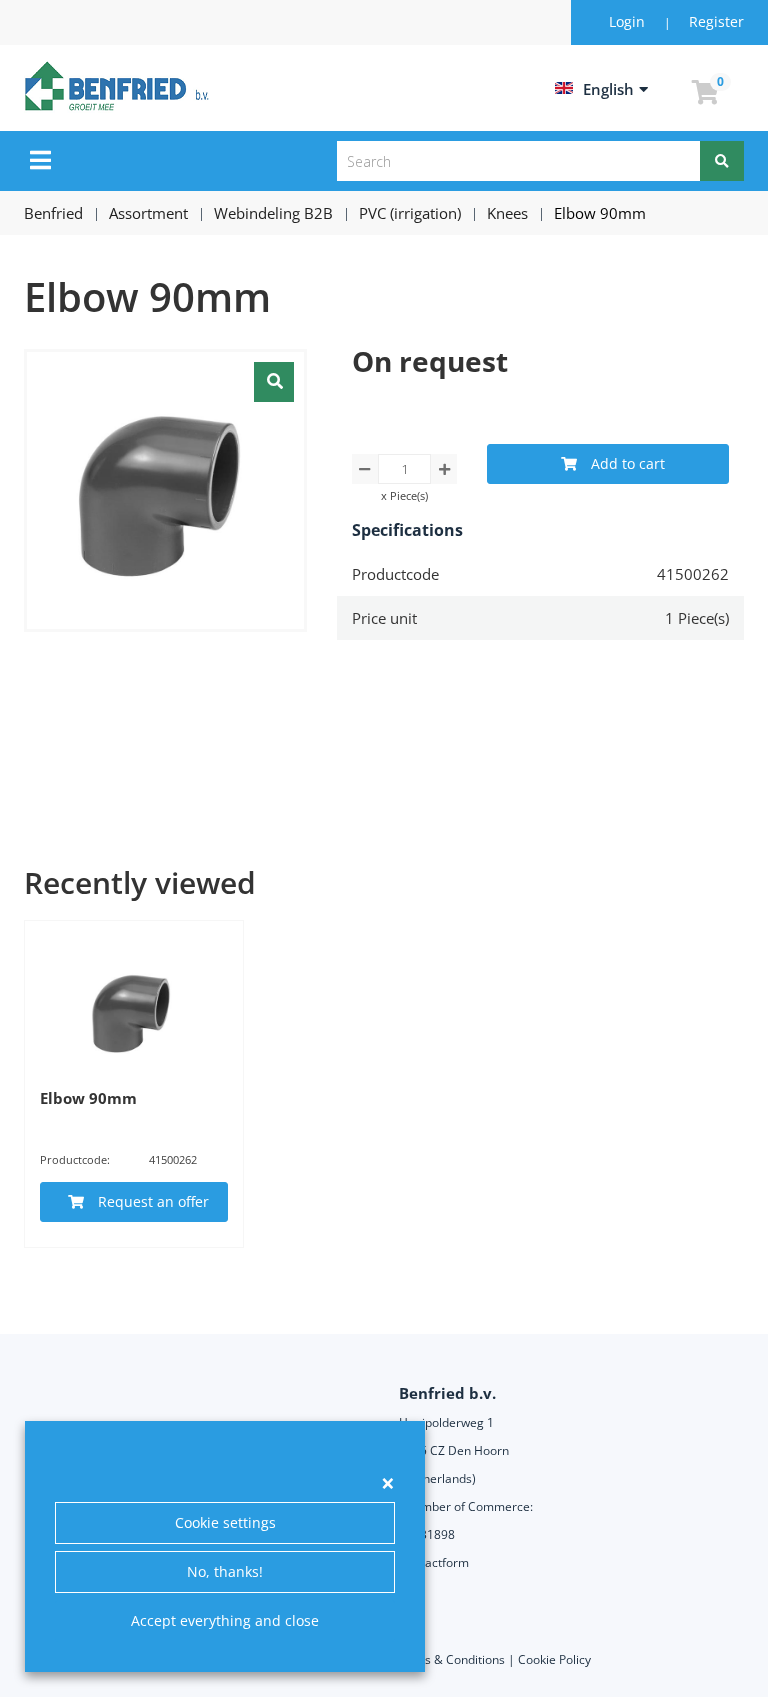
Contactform (434, 1562)
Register (716, 21)
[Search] (722, 161)
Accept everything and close (225, 1620)
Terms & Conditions (450, 1659)
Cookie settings (225, 1522)
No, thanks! (225, 1571)
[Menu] (40, 160)
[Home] (120, 86)
